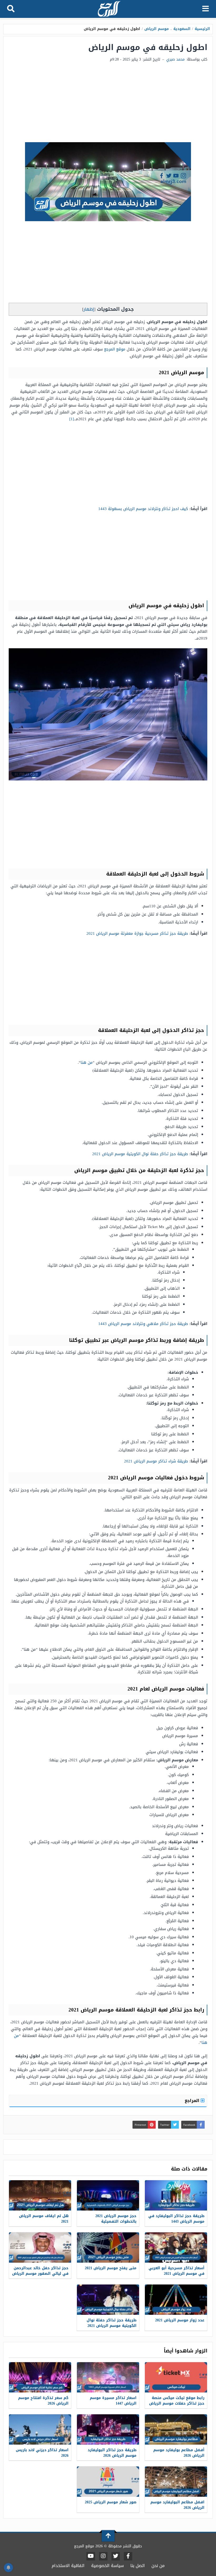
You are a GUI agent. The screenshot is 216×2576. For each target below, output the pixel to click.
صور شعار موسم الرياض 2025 (111, 2502)
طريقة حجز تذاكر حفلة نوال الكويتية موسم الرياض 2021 (140, 1154)
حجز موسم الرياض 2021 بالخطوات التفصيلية (116, 2219)
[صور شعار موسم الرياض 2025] (108, 2482)
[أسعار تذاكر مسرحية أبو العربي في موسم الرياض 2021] (176, 2248)
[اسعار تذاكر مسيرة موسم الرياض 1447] (108, 2377)
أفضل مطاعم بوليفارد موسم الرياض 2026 (179, 2453)
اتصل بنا (138, 2566)
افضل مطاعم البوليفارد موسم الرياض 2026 (177, 2505)
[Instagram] (103, 2556)
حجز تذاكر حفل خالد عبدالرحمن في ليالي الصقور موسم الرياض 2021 (40, 2274)
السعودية (182, 29)
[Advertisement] (108, 103)
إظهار (89, 309)
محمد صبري (175, 59)
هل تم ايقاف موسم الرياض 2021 (44, 2219)
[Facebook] (128, 2556)
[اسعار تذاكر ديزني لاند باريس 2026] (40, 2429)
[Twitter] (116, 2556)
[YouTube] (91, 2556)
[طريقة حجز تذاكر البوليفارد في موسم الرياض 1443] (176, 2195)
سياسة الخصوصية (107, 2566)
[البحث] (11, 9)
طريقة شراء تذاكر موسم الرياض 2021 (156, 1461)
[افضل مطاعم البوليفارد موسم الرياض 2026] (176, 2482)
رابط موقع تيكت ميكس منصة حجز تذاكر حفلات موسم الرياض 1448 (177, 2403)
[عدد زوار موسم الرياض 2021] (176, 2300)
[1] (72, 419)
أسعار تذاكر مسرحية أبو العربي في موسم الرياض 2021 (176, 2271)
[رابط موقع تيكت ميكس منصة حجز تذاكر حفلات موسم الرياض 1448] (176, 2377)
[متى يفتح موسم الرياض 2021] (108, 2248)
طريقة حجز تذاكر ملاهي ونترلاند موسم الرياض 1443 (143, 1324)
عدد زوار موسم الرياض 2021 (180, 2320)
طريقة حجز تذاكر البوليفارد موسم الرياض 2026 (112, 2453)
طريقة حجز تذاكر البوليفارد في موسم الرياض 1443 (176, 2219)
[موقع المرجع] (109, 9)
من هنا (87, 1062)
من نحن (158, 2566)
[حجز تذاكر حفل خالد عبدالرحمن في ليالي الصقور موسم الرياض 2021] (40, 2248)
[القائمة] (206, 9)
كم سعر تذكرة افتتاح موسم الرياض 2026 (43, 2401)
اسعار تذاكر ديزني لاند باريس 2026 (42, 2453)
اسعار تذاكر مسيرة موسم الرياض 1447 (113, 2401)
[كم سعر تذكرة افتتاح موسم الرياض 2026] (40, 2377)
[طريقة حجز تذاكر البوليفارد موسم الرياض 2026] (108, 2429)
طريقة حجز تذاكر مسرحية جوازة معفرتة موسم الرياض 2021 (137, 933)
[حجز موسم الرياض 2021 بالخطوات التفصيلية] (108, 2195)
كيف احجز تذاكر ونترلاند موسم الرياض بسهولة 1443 (143, 509)
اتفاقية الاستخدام (68, 2566)
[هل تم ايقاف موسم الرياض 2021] (40, 2195)
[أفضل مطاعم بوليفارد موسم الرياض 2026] (176, 2429)
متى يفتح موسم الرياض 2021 (111, 2268)
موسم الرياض (157, 29)
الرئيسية (202, 29)
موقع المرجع (115, 349)
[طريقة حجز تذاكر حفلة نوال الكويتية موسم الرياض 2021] (108, 2300)
